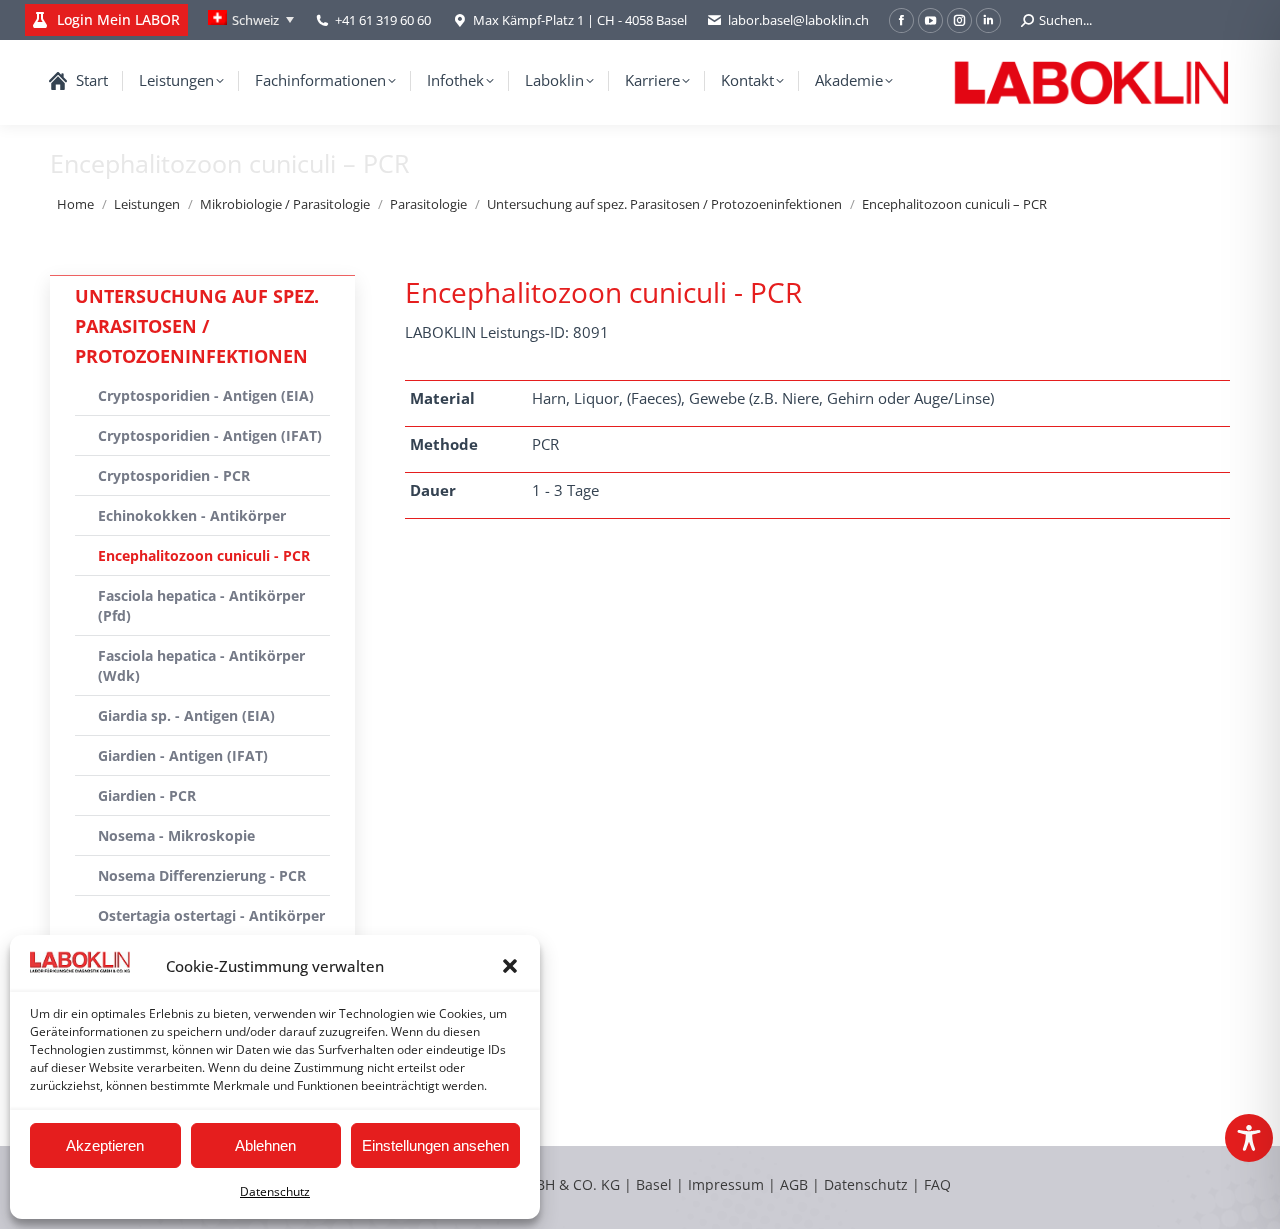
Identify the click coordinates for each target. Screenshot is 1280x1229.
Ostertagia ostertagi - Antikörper (211, 915)
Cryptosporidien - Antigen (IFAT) (210, 435)
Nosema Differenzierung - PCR (202, 875)
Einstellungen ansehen (435, 1145)
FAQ (937, 1184)
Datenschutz (275, 1191)
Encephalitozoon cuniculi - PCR (204, 555)
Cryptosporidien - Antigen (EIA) (206, 395)
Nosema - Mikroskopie (176, 835)
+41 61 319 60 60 (383, 20)
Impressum (726, 1184)
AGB (796, 1184)
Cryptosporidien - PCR (174, 475)
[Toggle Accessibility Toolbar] (1249, 1138)
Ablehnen (265, 1145)
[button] (510, 966)
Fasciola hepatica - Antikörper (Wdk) (201, 665)
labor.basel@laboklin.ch (798, 20)
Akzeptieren (105, 1145)
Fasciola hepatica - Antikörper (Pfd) (201, 605)
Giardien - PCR (147, 795)
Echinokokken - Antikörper (192, 515)
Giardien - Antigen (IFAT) (183, 755)
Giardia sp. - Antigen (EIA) (186, 715)
